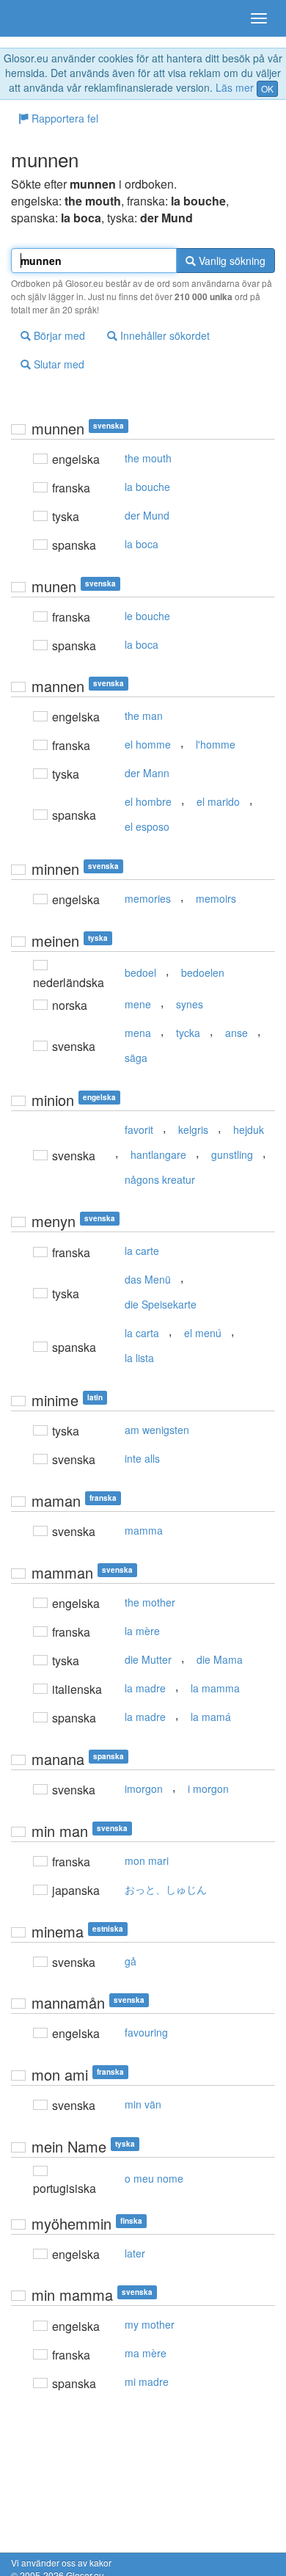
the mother (150, 1602)
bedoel (140, 972)
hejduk (249, 1129)
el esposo (147, 826)
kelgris (193, 1129)
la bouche (147, 487)
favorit (139, 1129)
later (135, 2253)
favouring (146, 2032)
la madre (145, 1688)
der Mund (147, 515)
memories (148, 898)
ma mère (146, 2353)
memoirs (216, 898)
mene (138, 1004)
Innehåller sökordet (164, 335)
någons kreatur (160, 1179)
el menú (203, 1333)
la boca (142, 544)
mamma (144, 1530)
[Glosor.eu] (37, 18)
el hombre (148, 801)
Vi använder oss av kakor (61, 2562)
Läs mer (235, 87)
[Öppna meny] (259, 18)
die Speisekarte (161, 1304)
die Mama (220, 1659)
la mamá (211, 1717)
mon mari (147, 1860)
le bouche (147, 616)
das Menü (148, 1279)
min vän (143, 2104)
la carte (142, 1251)
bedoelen (203, 972)
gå (131, 1961)
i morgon (208, 1789)
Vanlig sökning (231, 261)
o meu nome (154, 2178)
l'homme (216, 744)
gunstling (232, 1154)
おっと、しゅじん (166, 1889)
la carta (142, 1333)
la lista (139, 1358)
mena (138, 1033)
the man (144, 716)
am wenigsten (157, 1430)
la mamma (215, 1688)
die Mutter (148, 1659)
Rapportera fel (63, 118)
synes (190, 1004)
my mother (150, 2324)
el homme (148, 744)
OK (267, 88)
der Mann (147, 773)
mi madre (147, 2382)
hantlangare (158, 1154)
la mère (142, 1631)
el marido (218, 801)
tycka (188, 1033)
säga (136, 1058)
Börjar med (58, 335)
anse (236, 1033)
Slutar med (58, 364)
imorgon (144, 1789)
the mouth (148, 458)
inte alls (142, 1458)
